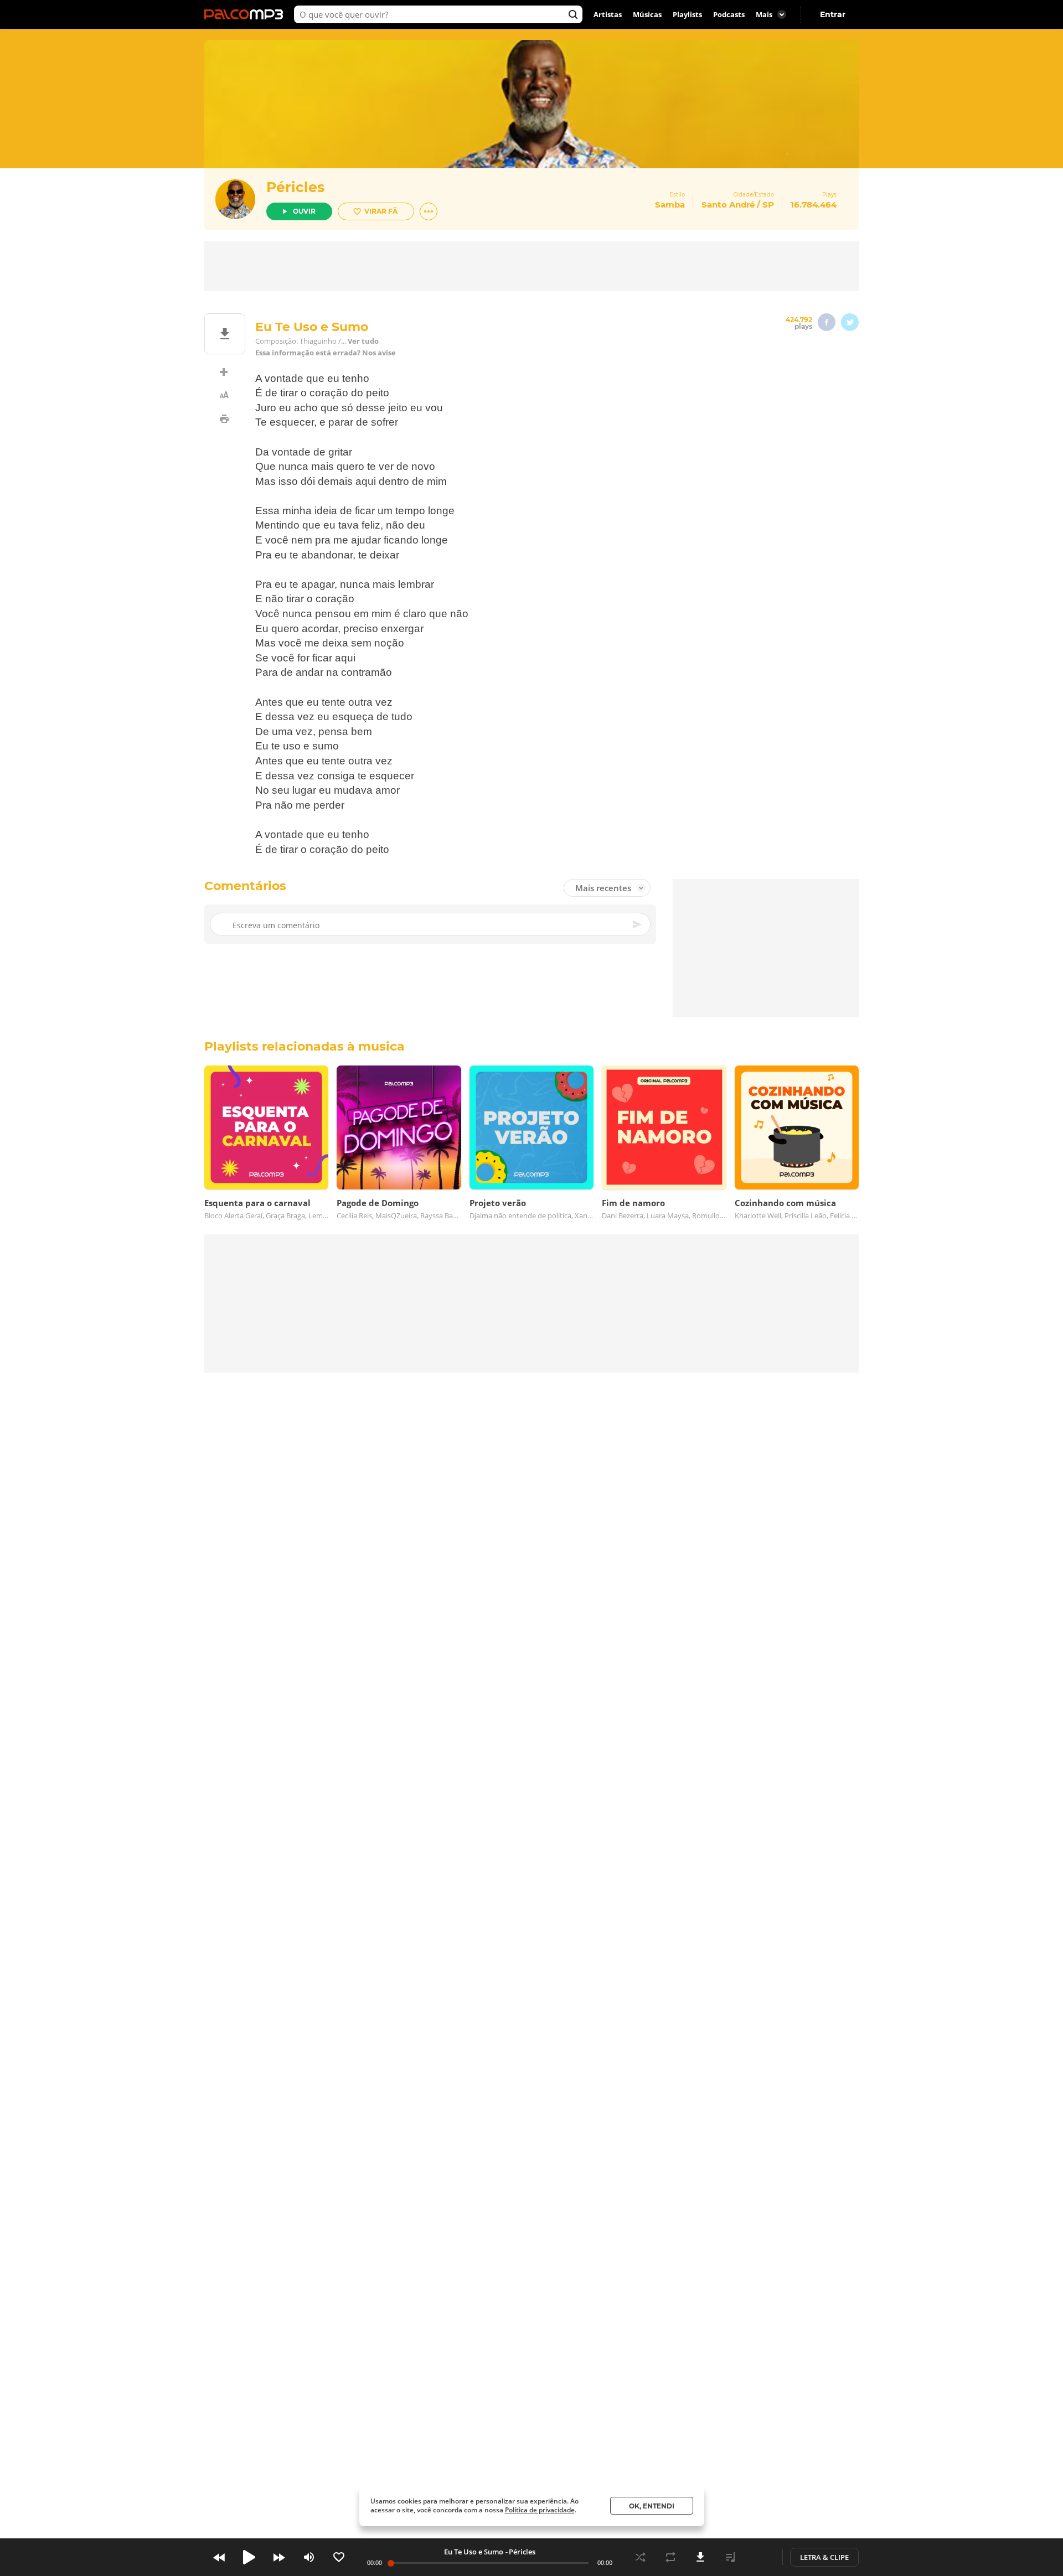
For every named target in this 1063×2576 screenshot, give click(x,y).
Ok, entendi (652, 2506)
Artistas (608, 14)
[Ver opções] (429, 211)
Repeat (670, 2557)
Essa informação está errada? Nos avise (326, 353)
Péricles (295, 187)
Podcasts (729, 14)
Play (249, 2557)
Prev (219, 2557)
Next (279, 2557)
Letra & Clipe (824, 2557)
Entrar (833, 14)
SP (768, 205)
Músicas (647, 14)
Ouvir (304, 211)
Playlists (687, 14)
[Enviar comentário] (638, 925)
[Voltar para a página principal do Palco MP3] (246, 14)
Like (339, 2557)
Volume (309, 2557)
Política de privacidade (540, 2510)
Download (700, 2557)
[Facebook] (827, 322)
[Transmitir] (760, 2557)
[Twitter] (850, 322)
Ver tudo (363, 341)
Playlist (730, 2557)
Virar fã (381, 211)
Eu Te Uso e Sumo (474, 2552)
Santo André (728, 205)
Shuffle (641, 2557)
